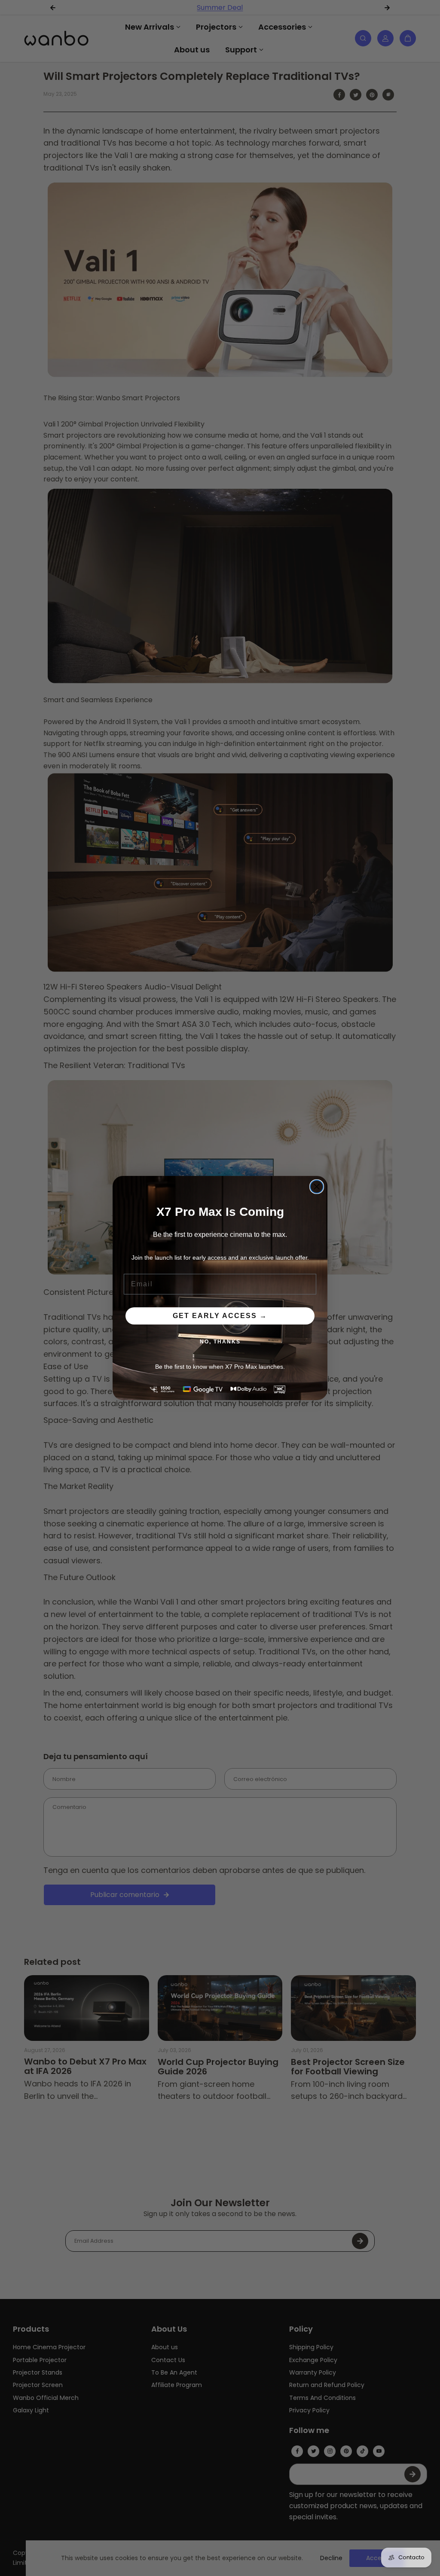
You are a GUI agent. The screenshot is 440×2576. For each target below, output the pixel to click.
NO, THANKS (220, 1342)
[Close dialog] (317, 1187)
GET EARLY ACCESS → (220, 1316)
